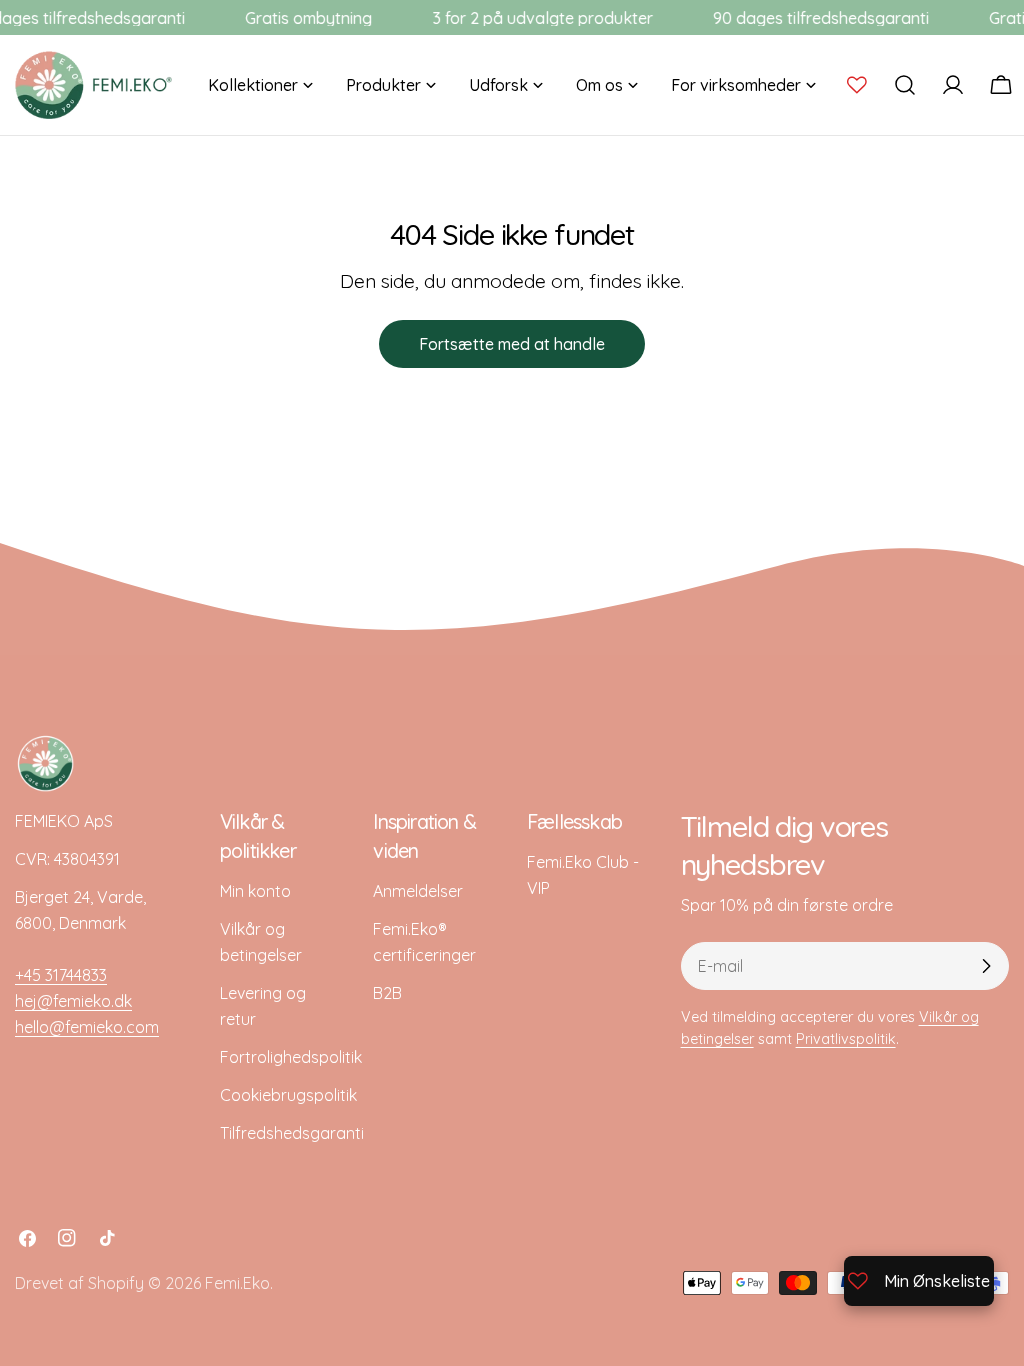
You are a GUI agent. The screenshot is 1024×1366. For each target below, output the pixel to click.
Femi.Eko (237, 1283)
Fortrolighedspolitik (291, 1057)
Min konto (255, 891)
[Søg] (905, 85)
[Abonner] (986, 966)
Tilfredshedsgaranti (292, 1133)
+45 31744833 (61, 975)
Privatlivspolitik (846, 1039)
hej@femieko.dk (73, 1001)
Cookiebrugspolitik (288, 1095)
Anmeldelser (418, 891)
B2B (387, 993)
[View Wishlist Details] (857, 85)
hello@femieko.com (87, 1027)
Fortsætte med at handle (512, 344)
